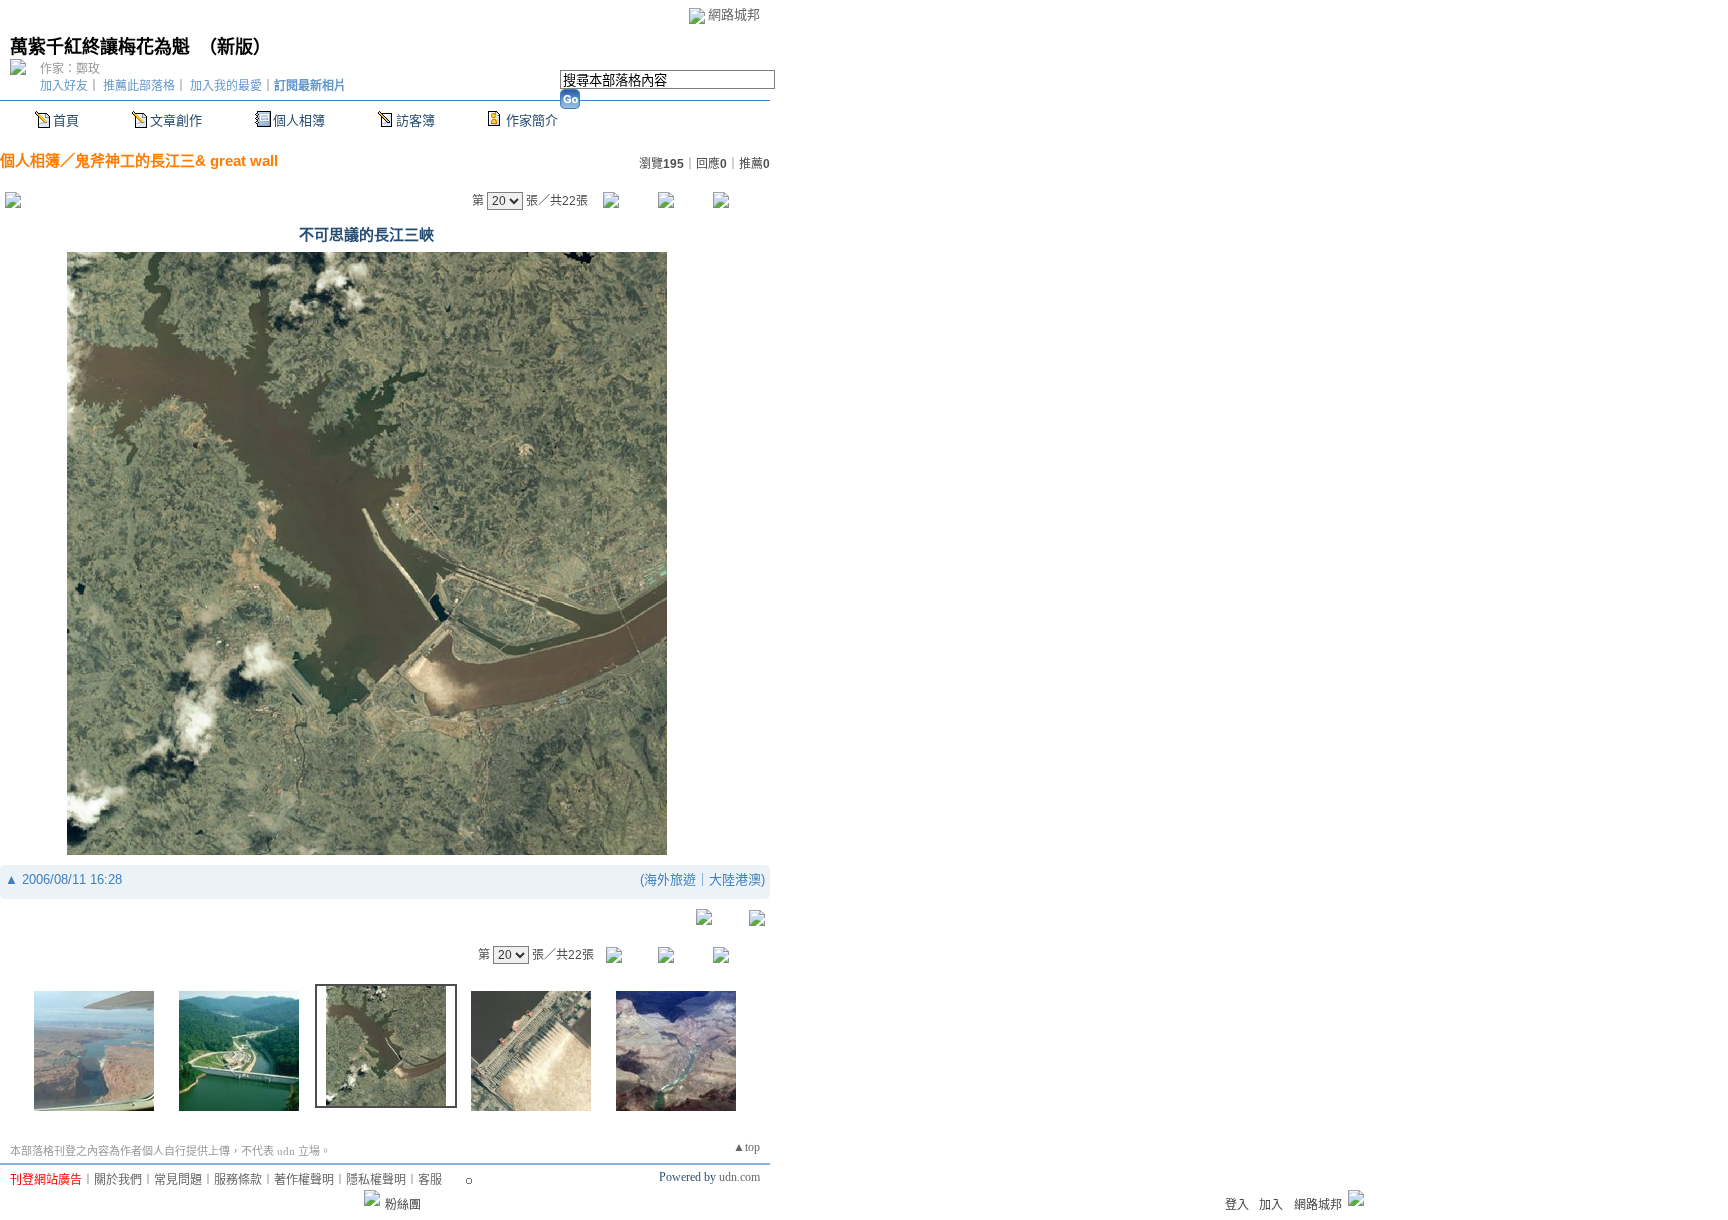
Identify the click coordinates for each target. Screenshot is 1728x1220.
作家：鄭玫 (70, 69)
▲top (746, 1147)
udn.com (739, 1177)
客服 (430, 1180)
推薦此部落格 (139, 86)
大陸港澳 (735, 879)
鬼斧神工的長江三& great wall (176, 160)
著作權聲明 (304, 1180)
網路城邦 (734, 14)
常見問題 (178, 1180)
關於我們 (118, 1180)
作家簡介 (532, 120)
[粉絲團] (372, 1198)
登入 (1237, 1205)
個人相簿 (299, 120)
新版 (235, 47)
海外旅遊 (670, 879)
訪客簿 (415, 120)
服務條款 (238, 1180)
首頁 (66, 120)
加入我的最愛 (226, 86)
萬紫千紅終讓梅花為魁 (100, 47)
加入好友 (64, 86)
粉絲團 (403, 1205)
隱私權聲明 (376, 1180)
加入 (1271, 1205)
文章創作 (176, 120)
